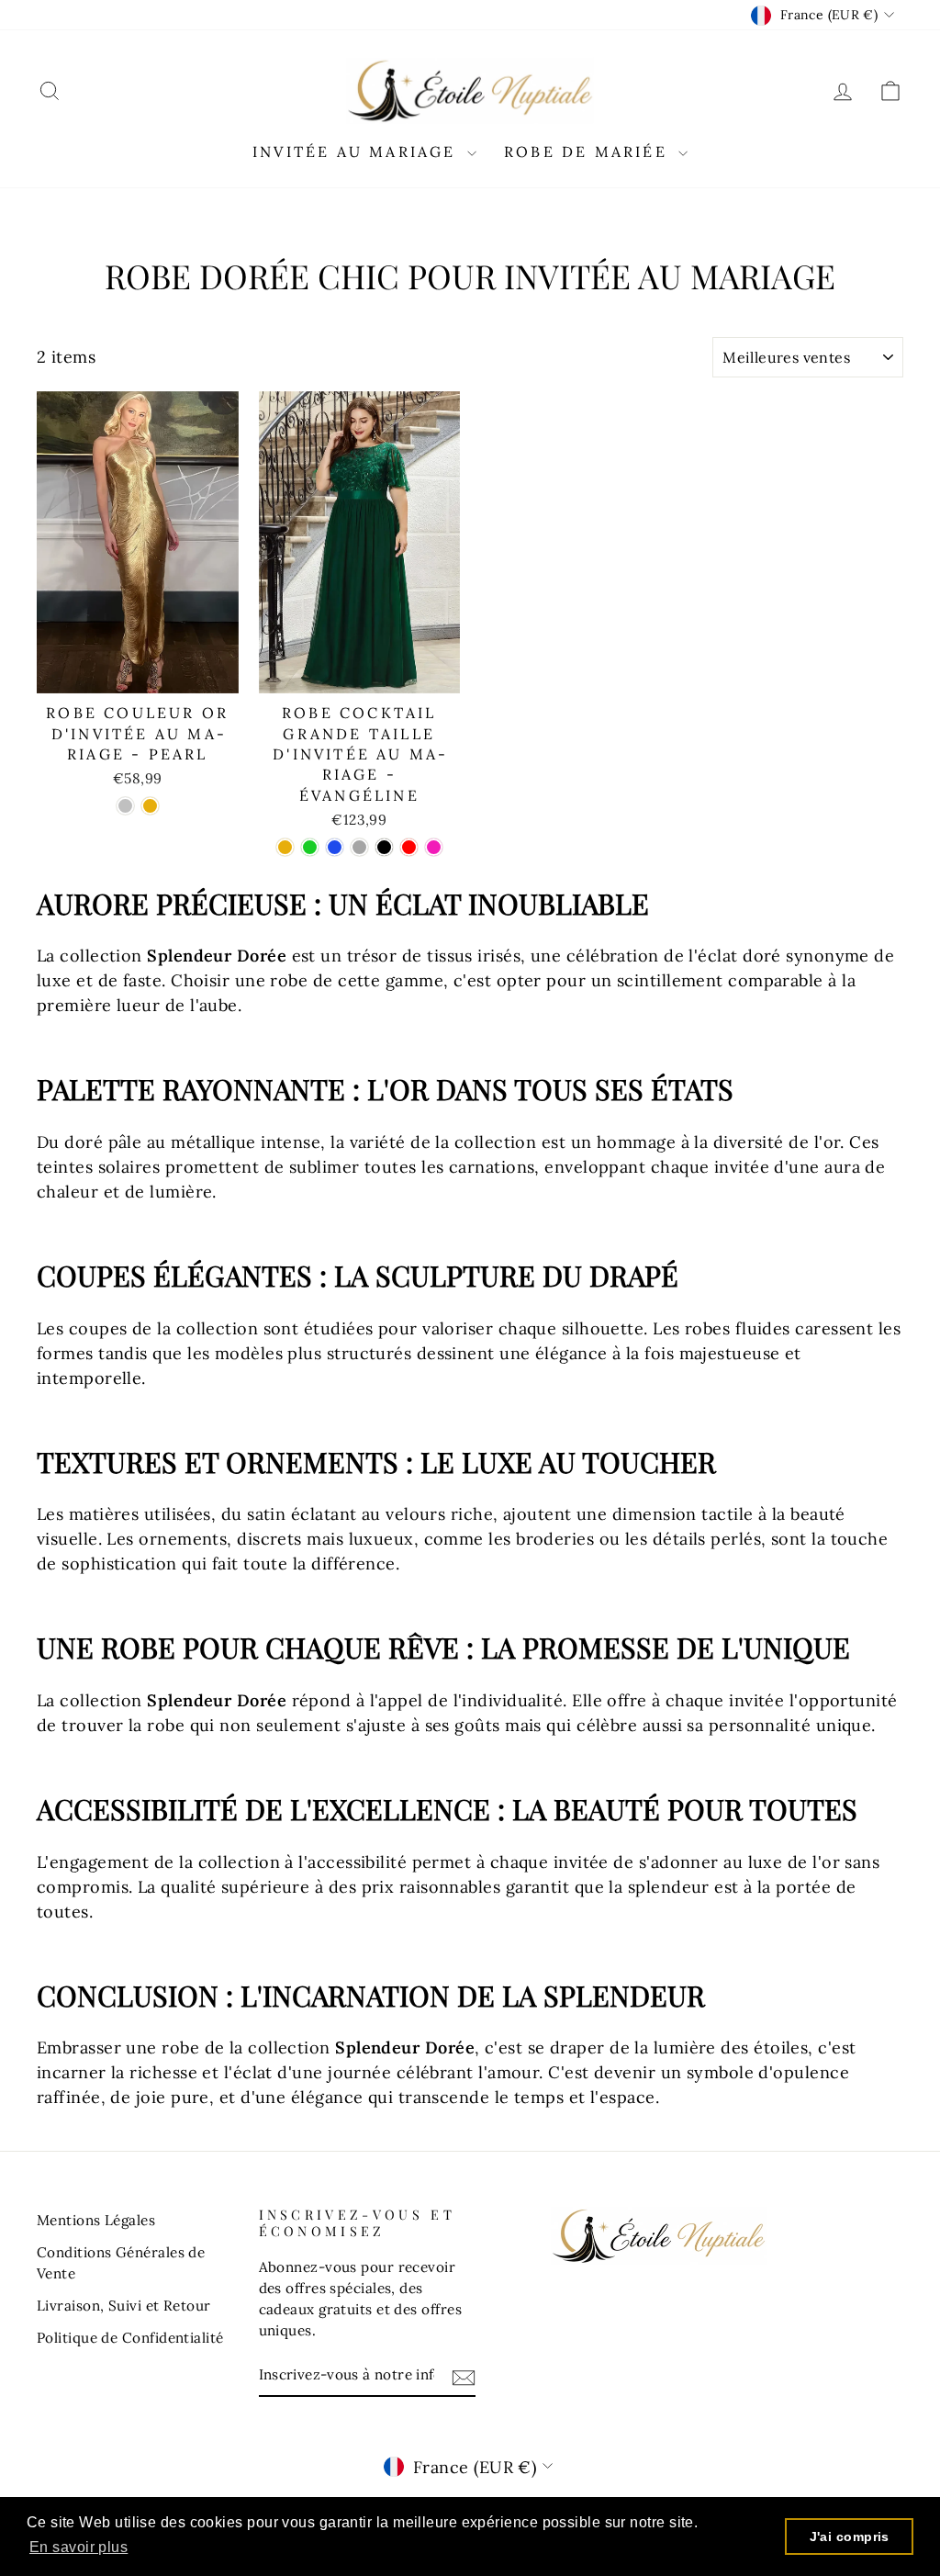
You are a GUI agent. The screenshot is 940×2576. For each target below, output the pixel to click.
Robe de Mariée (589, 152)
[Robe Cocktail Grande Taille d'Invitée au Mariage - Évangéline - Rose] (434, 847)
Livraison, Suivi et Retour (124, 2306)
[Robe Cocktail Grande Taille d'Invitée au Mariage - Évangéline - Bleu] (335, 847)
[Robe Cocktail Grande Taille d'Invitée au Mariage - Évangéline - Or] (285, 847)
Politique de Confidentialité (130, 2338)
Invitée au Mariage (358, 152)
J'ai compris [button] (850, 2537)
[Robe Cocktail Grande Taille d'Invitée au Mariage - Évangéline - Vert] (310, 847)
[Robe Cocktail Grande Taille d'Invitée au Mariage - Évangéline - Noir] (384, 847)
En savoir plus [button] (78, 2547)
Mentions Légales (96, 2220)
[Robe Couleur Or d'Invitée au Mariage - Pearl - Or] (150, 806)
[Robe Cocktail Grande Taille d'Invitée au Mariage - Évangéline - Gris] (359, 847)
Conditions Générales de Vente (121, 2263)
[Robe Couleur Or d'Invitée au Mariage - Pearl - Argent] (125, 806)
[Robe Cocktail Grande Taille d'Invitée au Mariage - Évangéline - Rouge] (409, 847)
